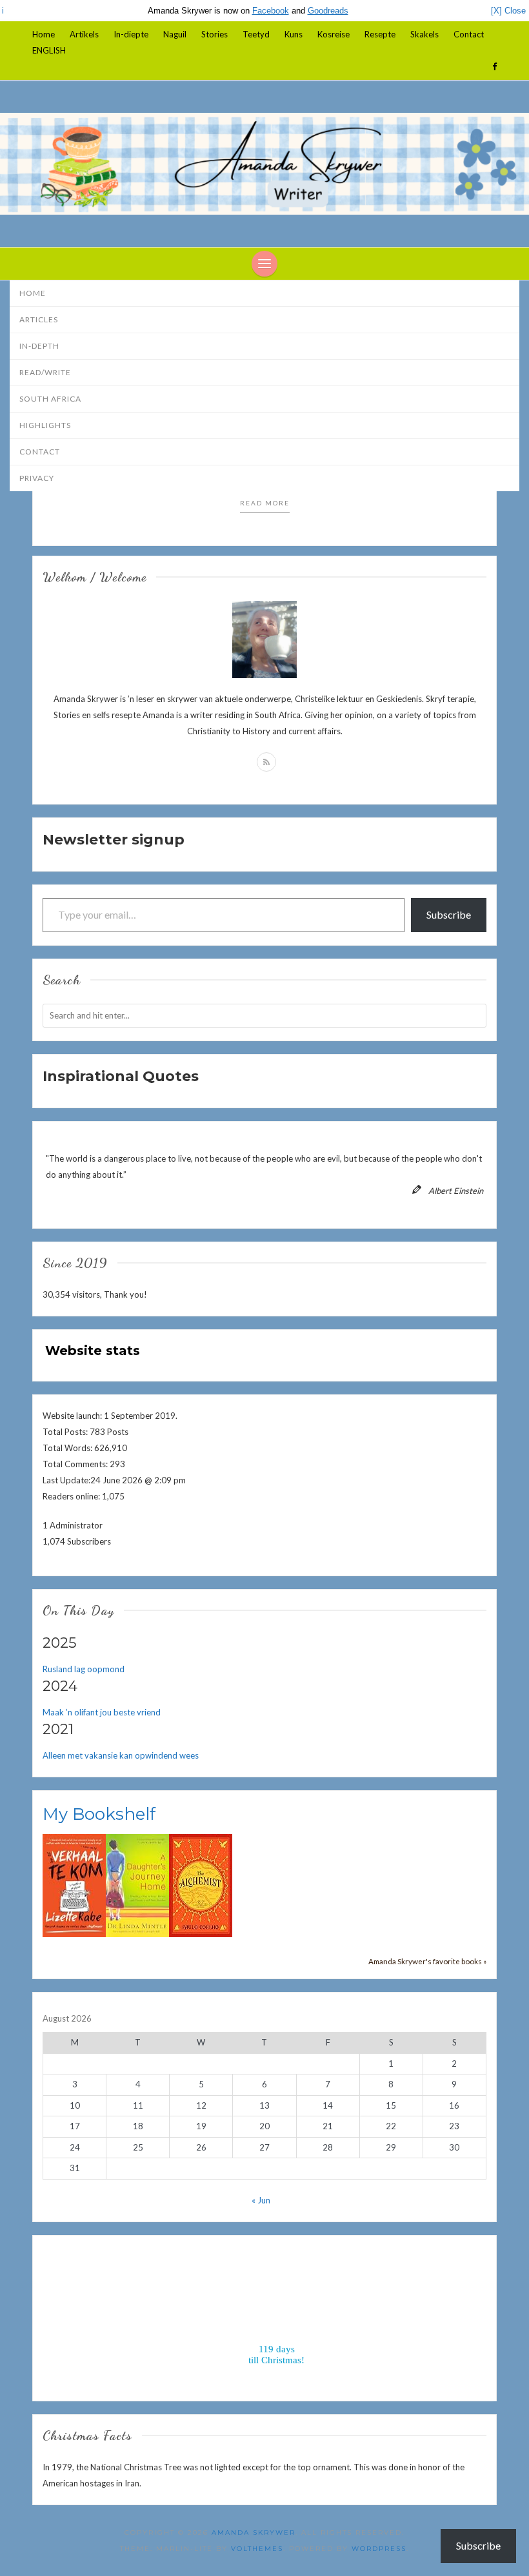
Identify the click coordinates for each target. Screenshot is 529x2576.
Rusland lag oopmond (84, 1669)
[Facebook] (494, 66)
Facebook (271, 11)
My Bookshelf (99, 1814)
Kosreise (334, 34)
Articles (39, 319)
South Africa (50, 399)
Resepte (380, 34)
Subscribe (449, 914)
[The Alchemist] (201, 1884)
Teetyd (256, 34)
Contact (469, 34)
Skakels (424, 34)
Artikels (84, 34)
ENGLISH (49, 50)
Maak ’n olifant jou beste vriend (102, 1712)
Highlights (45, 425)
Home (44, 34)
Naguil (175, 34)
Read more (265, 503)
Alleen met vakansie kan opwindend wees (121, 1755)
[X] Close (508, 11)
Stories (215, 34)
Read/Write (45, 372)
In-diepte (131, 34)
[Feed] (266, 762)
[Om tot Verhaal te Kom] (74, 1884)
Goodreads (328, 11)
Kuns (294, 34)
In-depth (39, 346)
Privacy (37, 478)
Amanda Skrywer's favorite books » (427, 1961)
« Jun (261, 2200)
